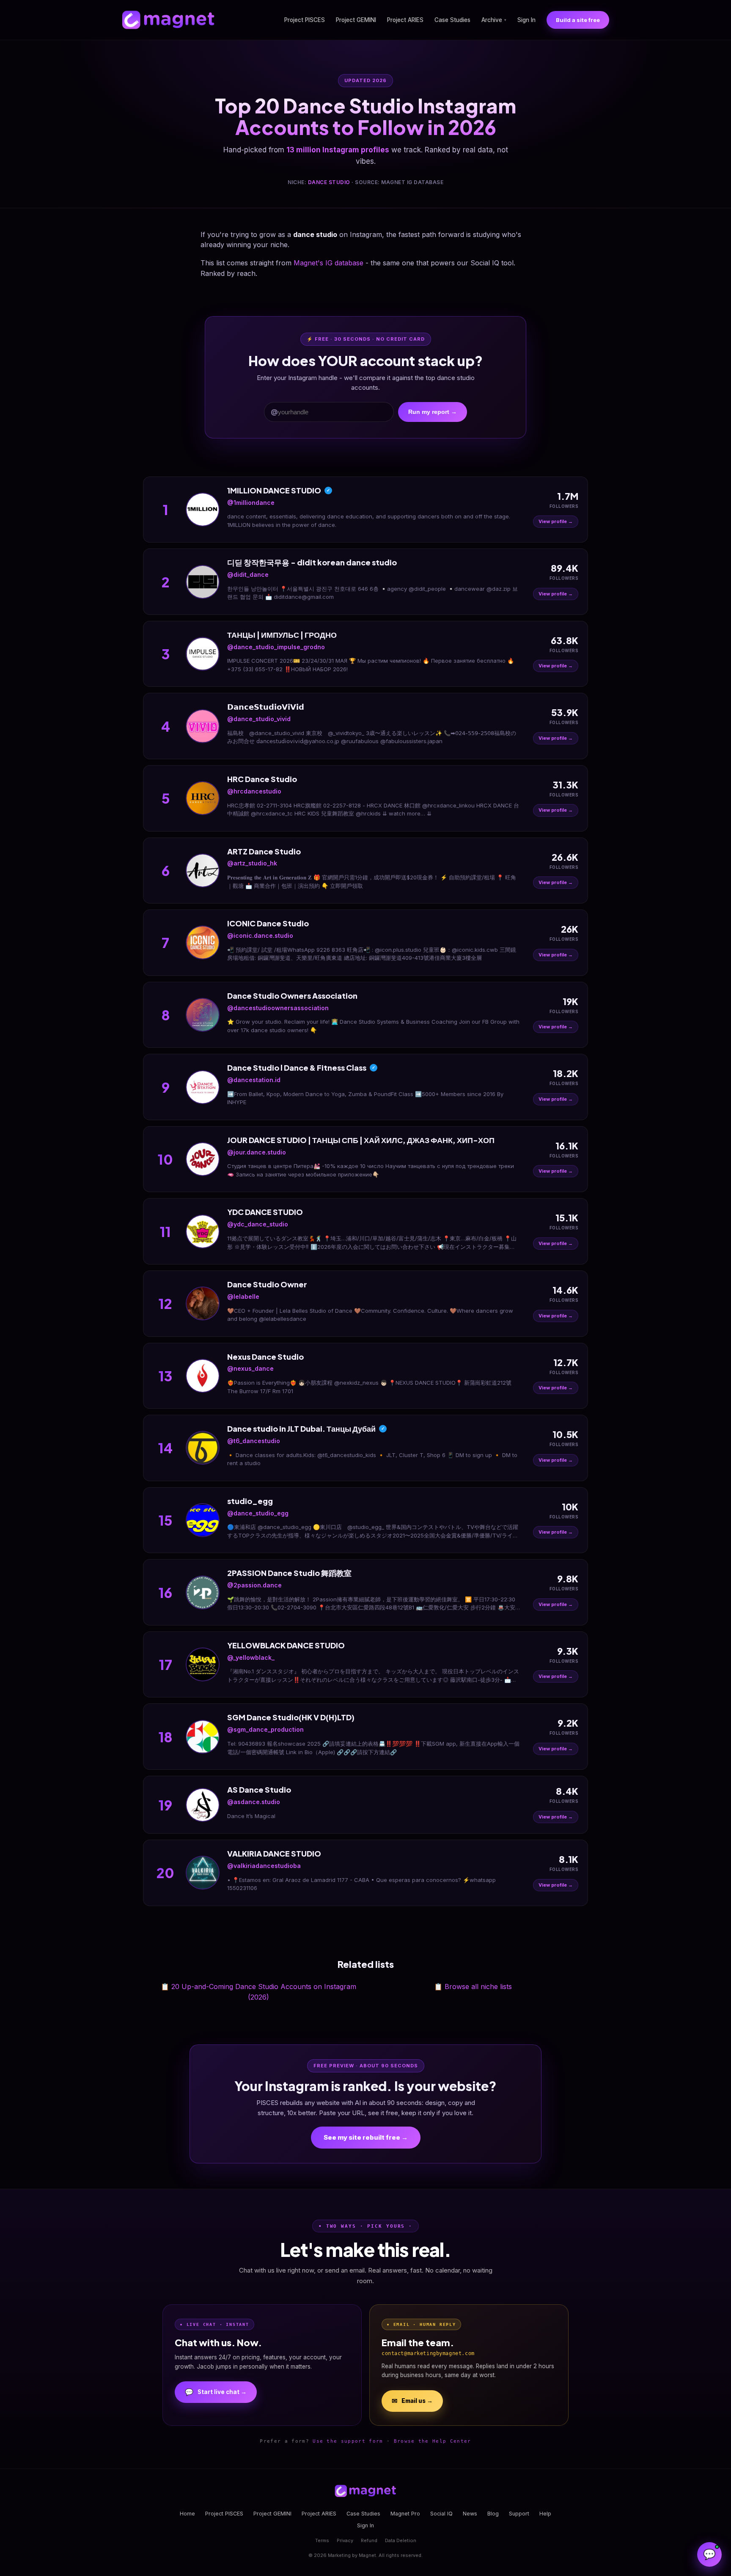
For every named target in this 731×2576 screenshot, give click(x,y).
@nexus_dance (250, 1368)
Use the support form (348, 2441)
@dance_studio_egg (258, 1513)
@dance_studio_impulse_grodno (276, 647)
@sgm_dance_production (265, 1729)
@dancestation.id (254, 1080)
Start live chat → (216, 2392)
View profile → (556, 521)
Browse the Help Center (433, 2441)
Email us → (412, 2401)
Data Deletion (401, 2540)
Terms (322, 2540)
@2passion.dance (254, 1585)
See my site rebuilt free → (366, 2137)
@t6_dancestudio (254, 1441)
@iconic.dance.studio (260, 935)
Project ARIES (405, 20)
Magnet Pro (405, 2514)
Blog (493, 2514)
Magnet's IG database (328, 263)
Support (519, 2514)
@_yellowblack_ (251, 1657)
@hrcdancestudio (254, 791)
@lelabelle (243, 1296)
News (470, 2514)
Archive (494, 20)
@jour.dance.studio (257, 1152)
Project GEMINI (356, 20)
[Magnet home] (168, 20)
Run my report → (433, 412)
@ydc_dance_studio (258, 1224)
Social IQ (441, 2514)
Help (545, 2514)
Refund (369, 2540)
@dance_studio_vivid (259, 719)
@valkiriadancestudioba (264, 1866)
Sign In (526, 20)
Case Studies (452, 20)
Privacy (345, 2540)
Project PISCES (305, 20)
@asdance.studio (254, 1802)
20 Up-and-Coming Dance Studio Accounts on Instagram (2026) (258, 1992)
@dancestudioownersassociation (278, 1008)
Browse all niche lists (473, 1986)
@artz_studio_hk (252, 863)
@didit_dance (248, 574)
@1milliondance (251, 503)
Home (187, 2514)
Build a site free (578, 20)
